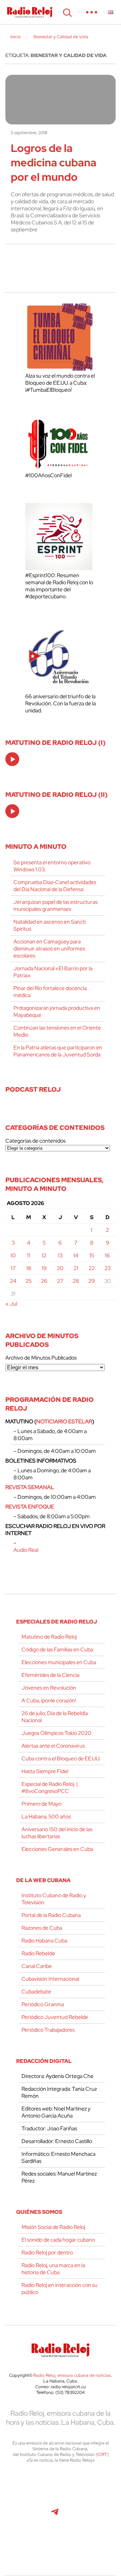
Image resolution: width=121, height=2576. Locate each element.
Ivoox (100, 2515)
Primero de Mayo (42, 1804)
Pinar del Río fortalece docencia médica (50, 992)
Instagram (99, 2486)
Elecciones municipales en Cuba (59, 1662)
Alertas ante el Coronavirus (53, 1746)
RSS (61, 2545)
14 (76, 1255)
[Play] (13, 760)
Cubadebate (36, 1992)
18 (29, 1268)
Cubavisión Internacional (50, 1979)
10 (13, 1255)
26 (44, 1281)
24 (13, 1281)
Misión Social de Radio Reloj (53, 2227)
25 (29, 1281)
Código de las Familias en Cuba (57, 1650)
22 (92, 1268)
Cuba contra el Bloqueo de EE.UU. (61, 1759)
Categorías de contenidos (35, 1141)
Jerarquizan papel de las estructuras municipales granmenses (55, 906)
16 (107, 1255)
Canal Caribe (37, 1966)
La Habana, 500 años (46, 1817)
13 (60, 1255)
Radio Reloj (30, 12)
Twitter (24, 2486)
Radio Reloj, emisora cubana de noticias (72, 2375)
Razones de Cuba (42, 1928)
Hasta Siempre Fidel (45, 1771)
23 (108, 1268)
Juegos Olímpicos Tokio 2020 (56, 1733)
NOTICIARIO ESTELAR (64, 1421)
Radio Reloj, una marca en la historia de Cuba (53, 2269)
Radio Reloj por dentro (47, 2253)
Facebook (54, 2486)
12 (44, 1255)
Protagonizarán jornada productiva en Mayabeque (57, 1011)
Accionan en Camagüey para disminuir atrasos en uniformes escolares (49, 949)
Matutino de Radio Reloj (49, 1637)
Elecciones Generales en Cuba (57, 1849)
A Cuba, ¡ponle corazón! (49, 1701)
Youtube (24, 2515)
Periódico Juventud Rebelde (55, 2017)
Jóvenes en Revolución (49, 1688)
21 (76, 1268)
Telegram (55, 2515)
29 (92, 1281)
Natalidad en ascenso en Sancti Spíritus (50, 925)
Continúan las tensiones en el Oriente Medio (57, 1031)
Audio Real (26, 1550)
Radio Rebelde (38, 1953)
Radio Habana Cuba (44, 1941)
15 (92, 1255)
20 (60, 1268)
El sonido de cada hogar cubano (58, 2240)
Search (67, 12)
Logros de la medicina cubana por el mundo (54, 162)
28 (76, 1281)
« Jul (11, 1304)
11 (29, 1255)
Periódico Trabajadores (48, 2030)
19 (44, 1268)
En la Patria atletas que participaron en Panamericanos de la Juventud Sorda (58, 1051)
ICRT (102, 2454)
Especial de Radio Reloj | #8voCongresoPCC (50, 1788)
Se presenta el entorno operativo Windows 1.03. (52, 866)
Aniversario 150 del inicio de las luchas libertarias (57, 1833)
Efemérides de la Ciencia (50, 1675)
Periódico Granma (43, 2004)
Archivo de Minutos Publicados (41, 1358)
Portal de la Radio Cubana (51, 1915)
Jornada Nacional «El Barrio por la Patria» (53, 972)
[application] (12, 759)
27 (60, 1281)
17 (13, 1268)
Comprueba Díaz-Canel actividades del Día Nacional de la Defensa (55, 886)
